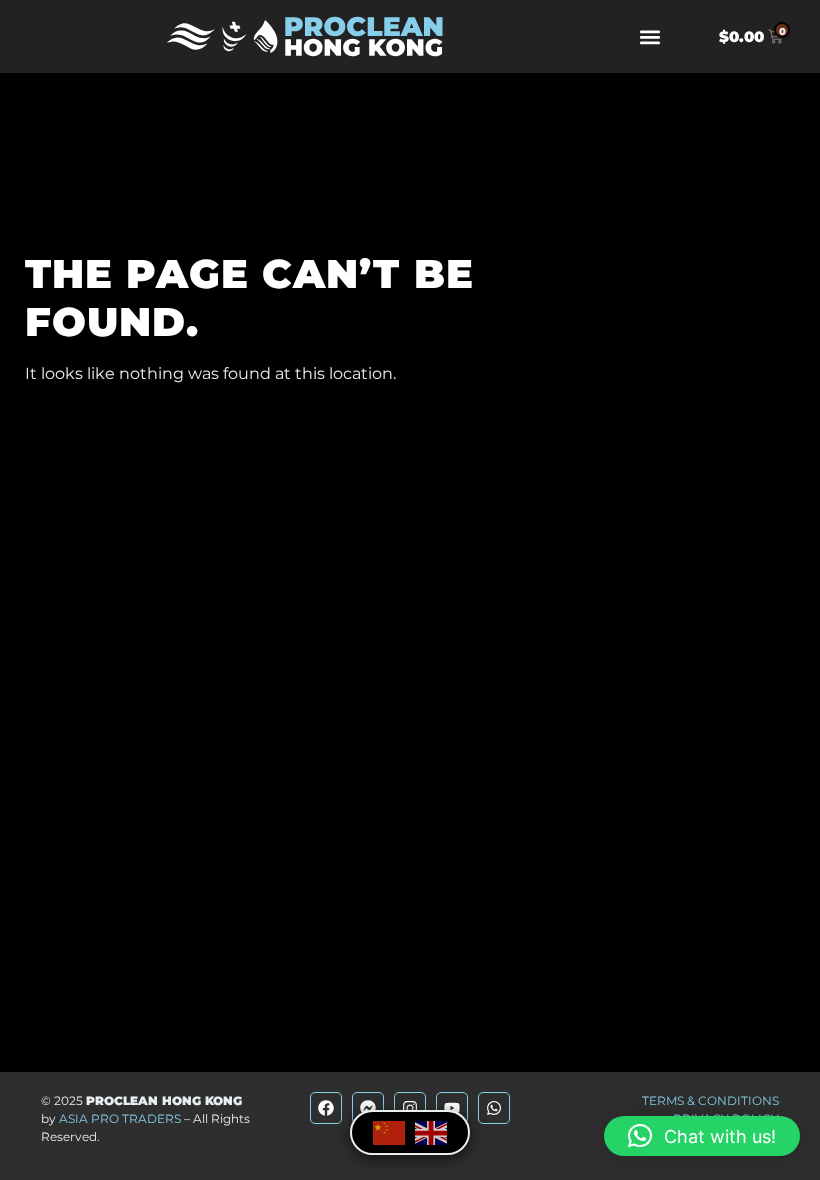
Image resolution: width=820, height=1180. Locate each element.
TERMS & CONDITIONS (710, 1100)
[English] (431, 1131)
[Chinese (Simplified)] (389, 1131)
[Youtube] (452, 1108)
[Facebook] (326, 1108)
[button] (650, 36)
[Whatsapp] (494, 1108)
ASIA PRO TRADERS (120, 1118)
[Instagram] (410, 1108)
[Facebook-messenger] (368, 1108)
